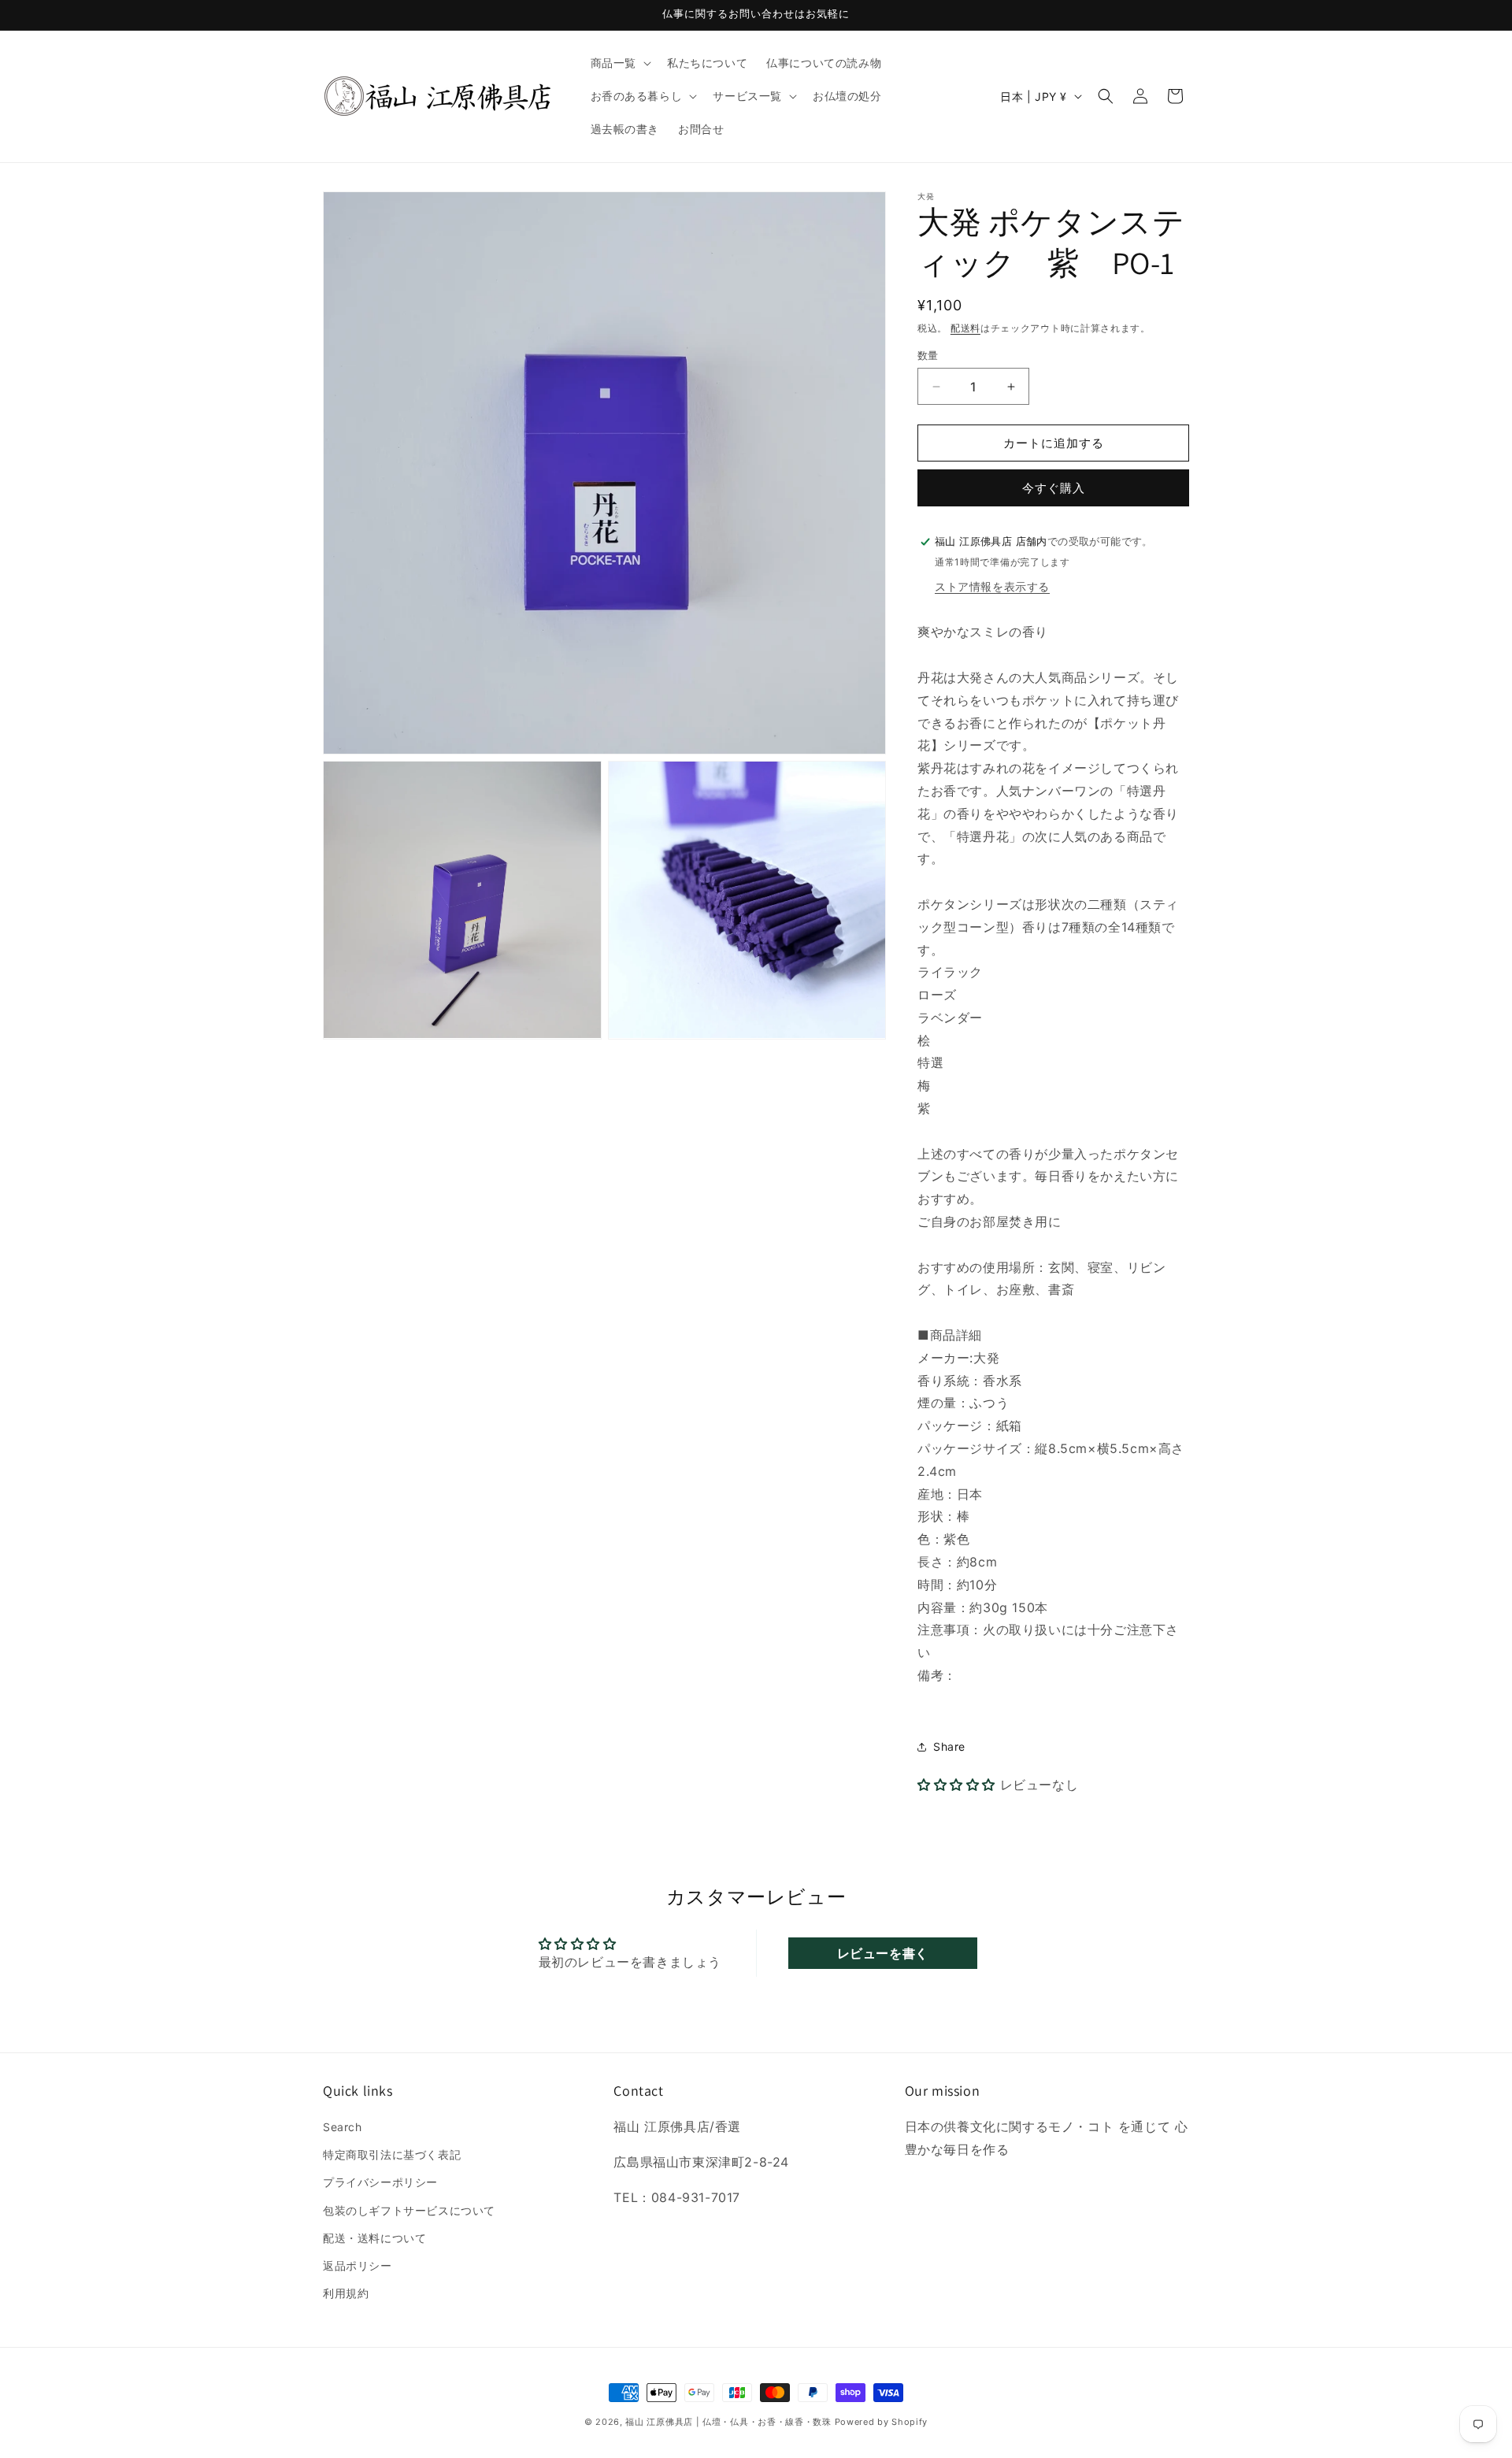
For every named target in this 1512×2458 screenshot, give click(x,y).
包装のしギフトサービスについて (409, 2210)
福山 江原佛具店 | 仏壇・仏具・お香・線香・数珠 (728, 2422)
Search (343, 2127)
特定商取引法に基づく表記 (392, 2154)
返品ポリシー (358, 2265)
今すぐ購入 (1054, 488)
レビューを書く (883, 1953)
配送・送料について (374, 2238)
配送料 (965, 328)
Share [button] (949, 1746)
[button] (619, 63)
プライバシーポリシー (380, 2183)
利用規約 (346, 2293)
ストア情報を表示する (992, 586)
